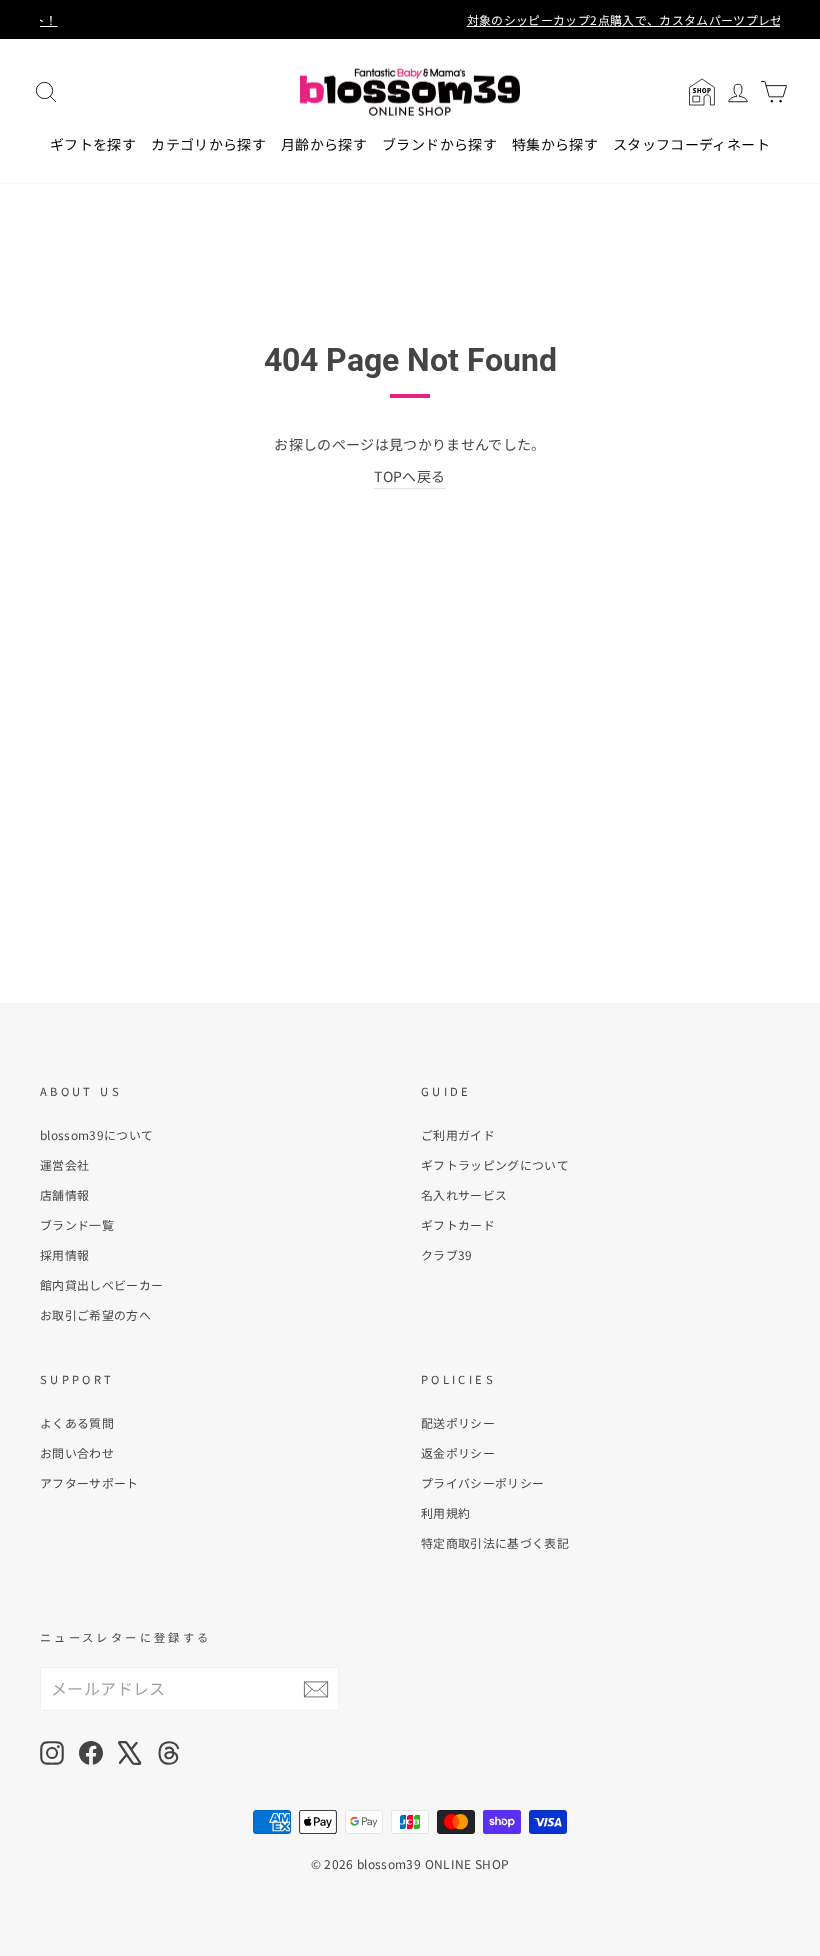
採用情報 (64, 1254)
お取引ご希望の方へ (95, 1314)
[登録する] (316, 1688)
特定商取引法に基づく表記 (495, 1542)
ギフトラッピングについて (495, 1164)
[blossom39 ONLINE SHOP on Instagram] (52, 1753)
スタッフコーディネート (691, 144)
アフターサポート (89, 1482)
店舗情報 (64, 1194)
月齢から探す (324, 144)
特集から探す (555, 144)
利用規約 (445, 1512)
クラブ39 (447, 1254)
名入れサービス (464, 1194)
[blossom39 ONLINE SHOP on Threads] (169, 1753)
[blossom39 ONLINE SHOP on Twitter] (130, 1753)
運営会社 (64, 1164)
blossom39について (97, 1134)
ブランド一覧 (77, 1224)
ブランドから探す (439, 144)
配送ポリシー (458, 1422)
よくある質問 (77, 1422)
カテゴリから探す (208, 144)
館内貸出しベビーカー (102, 1284)
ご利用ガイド (458, 1134)
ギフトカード (458, 1224)
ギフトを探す (93, 144)
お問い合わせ (77, 1452)
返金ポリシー (458, 1452)
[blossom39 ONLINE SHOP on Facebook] (91, 1753)
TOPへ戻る (409, 476)
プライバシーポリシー (483, 1482)
